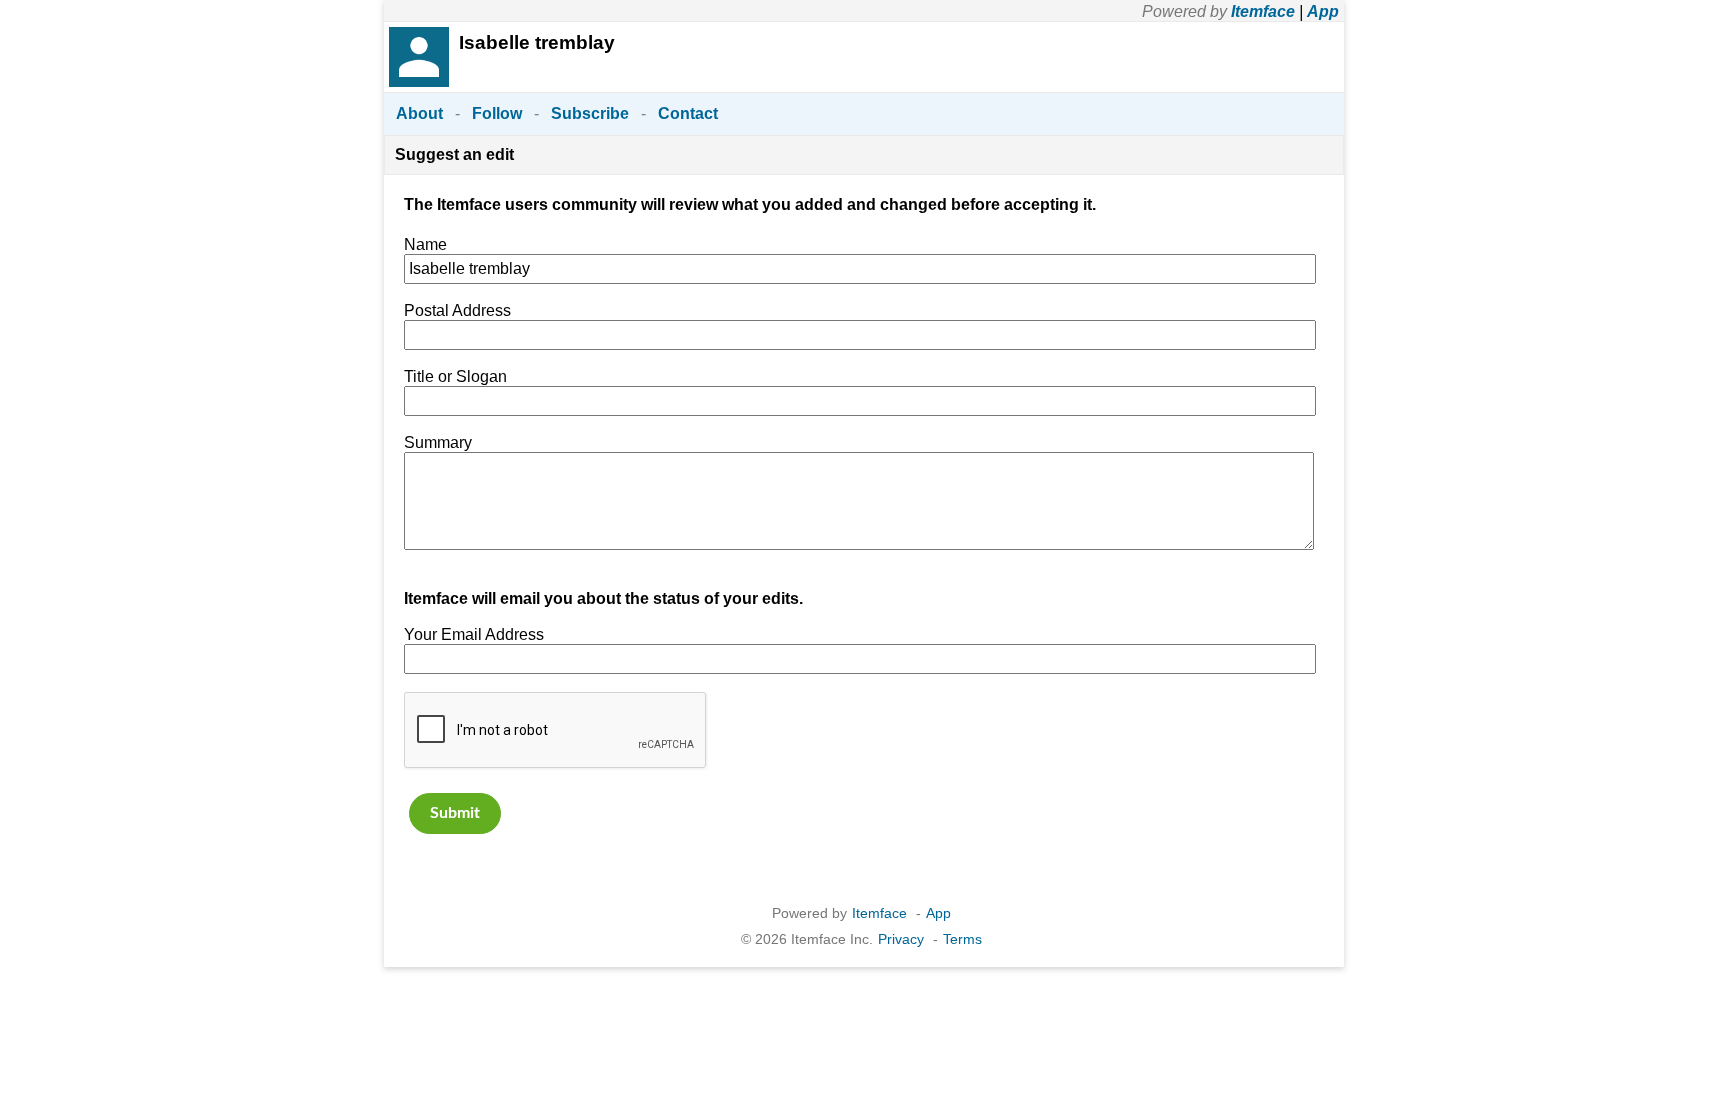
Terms (962, 939)
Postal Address (457, 310)
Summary (438, 442)
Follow (497, 113)
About (419, 113)
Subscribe (590, 113)
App (1323, 11)
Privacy (901, 939)
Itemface (1263, 11)
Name (425, 244)
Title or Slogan (455, 376)
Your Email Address (474, 634)
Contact (688, 113)
